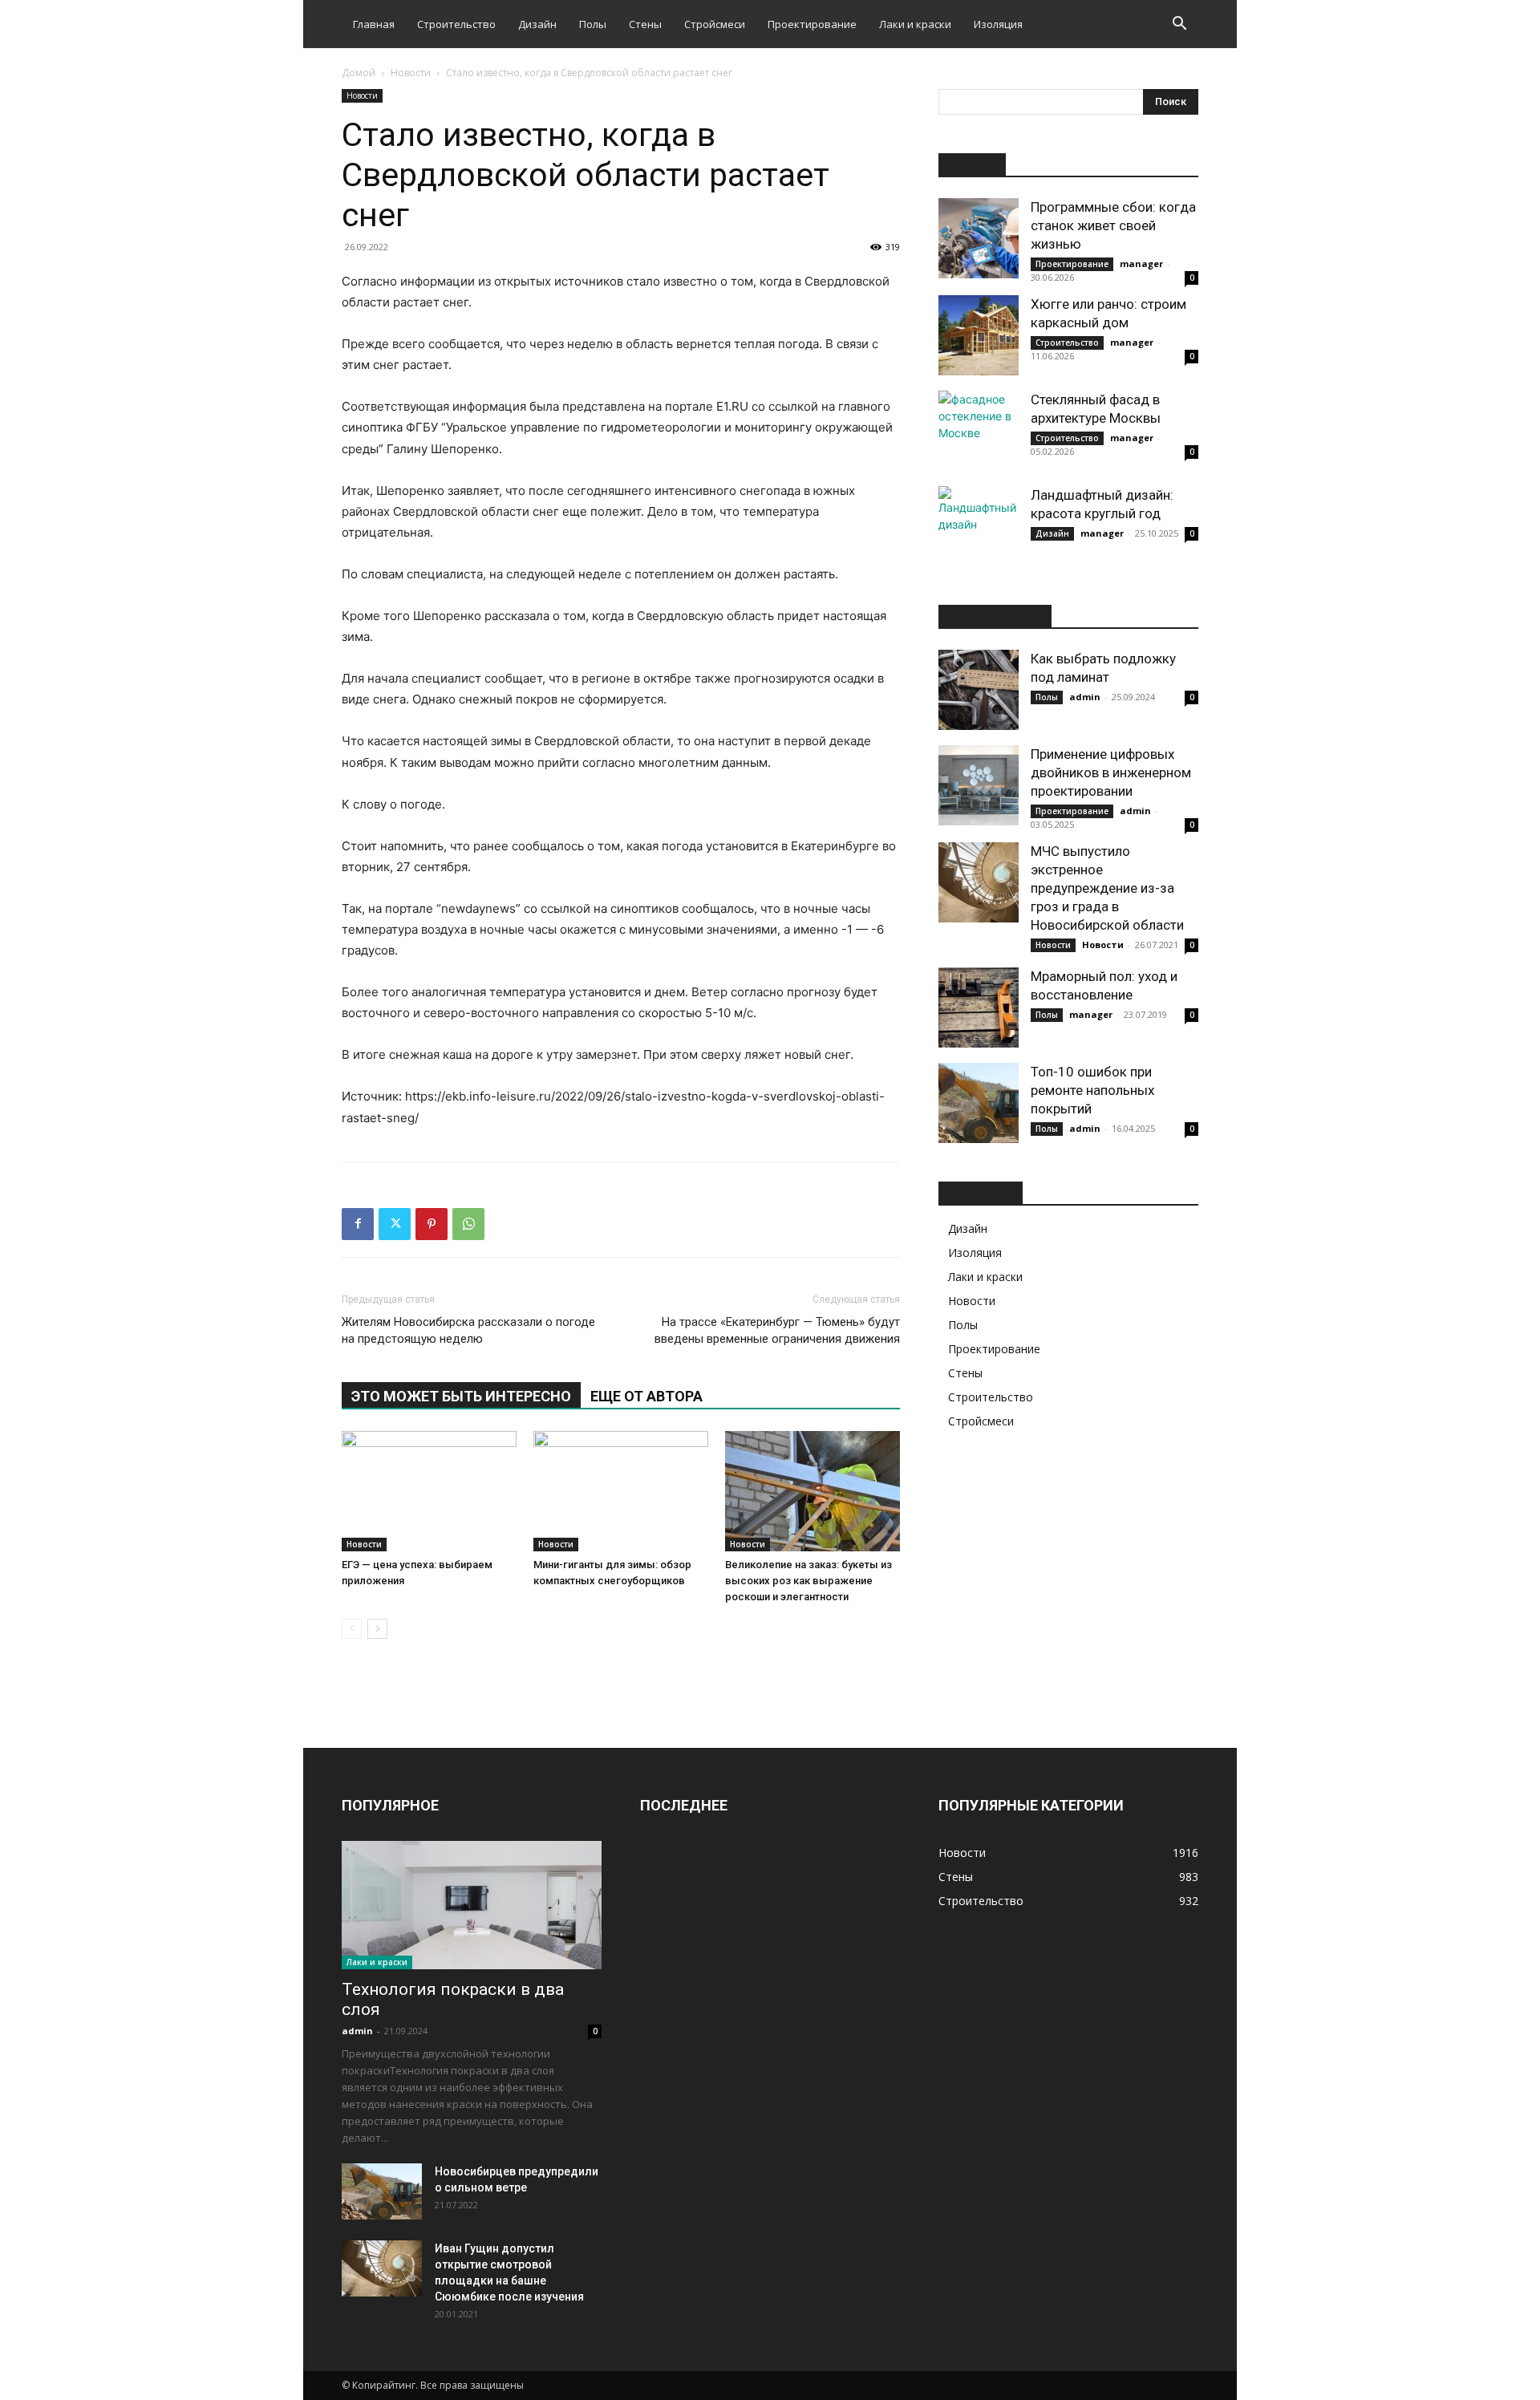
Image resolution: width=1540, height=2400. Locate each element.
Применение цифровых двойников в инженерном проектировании (1111, 772)
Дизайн (537, 24)
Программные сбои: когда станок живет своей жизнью (1113, 225)
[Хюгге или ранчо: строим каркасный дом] (979, 335)
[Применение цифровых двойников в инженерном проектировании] (979, 785)
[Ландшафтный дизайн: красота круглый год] (979, 526)
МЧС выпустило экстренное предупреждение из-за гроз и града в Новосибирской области (1107, 888)
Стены (645, 24)
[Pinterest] (432, 1224)
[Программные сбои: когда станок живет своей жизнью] (979, 238)
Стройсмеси (715, 24)
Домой (359, 73)
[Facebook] (358, 1224)
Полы (593, 24)
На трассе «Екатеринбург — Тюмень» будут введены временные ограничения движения (777, 1330)
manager (1141, 264)
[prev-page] (352, 1629)
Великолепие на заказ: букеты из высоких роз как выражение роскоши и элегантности (808, 1581)
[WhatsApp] (468, 1224)
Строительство (456, 24)
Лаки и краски (915, 24)
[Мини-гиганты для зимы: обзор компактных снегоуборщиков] (621, 1491)
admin (1085, 697)
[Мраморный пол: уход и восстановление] (979, 1007)
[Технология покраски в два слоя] (472, 1905)
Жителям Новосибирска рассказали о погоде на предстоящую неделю (468, 1330)
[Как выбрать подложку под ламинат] (979, 690)
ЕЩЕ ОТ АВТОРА (646, 1396)
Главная (374, 24)
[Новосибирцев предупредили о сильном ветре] (382, 2191)
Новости (411, 73)
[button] (1179, 25)
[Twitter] (395, 1224)
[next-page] (377, 1629)
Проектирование (812, 24)
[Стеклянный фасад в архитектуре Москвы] (979, 431)
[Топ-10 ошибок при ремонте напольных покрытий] (979, 1103)
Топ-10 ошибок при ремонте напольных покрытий (1092, 1090)
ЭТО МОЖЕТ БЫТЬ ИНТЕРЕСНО (461, 1396)
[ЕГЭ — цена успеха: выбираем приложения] (429, 1491)
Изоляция (998, 24)
